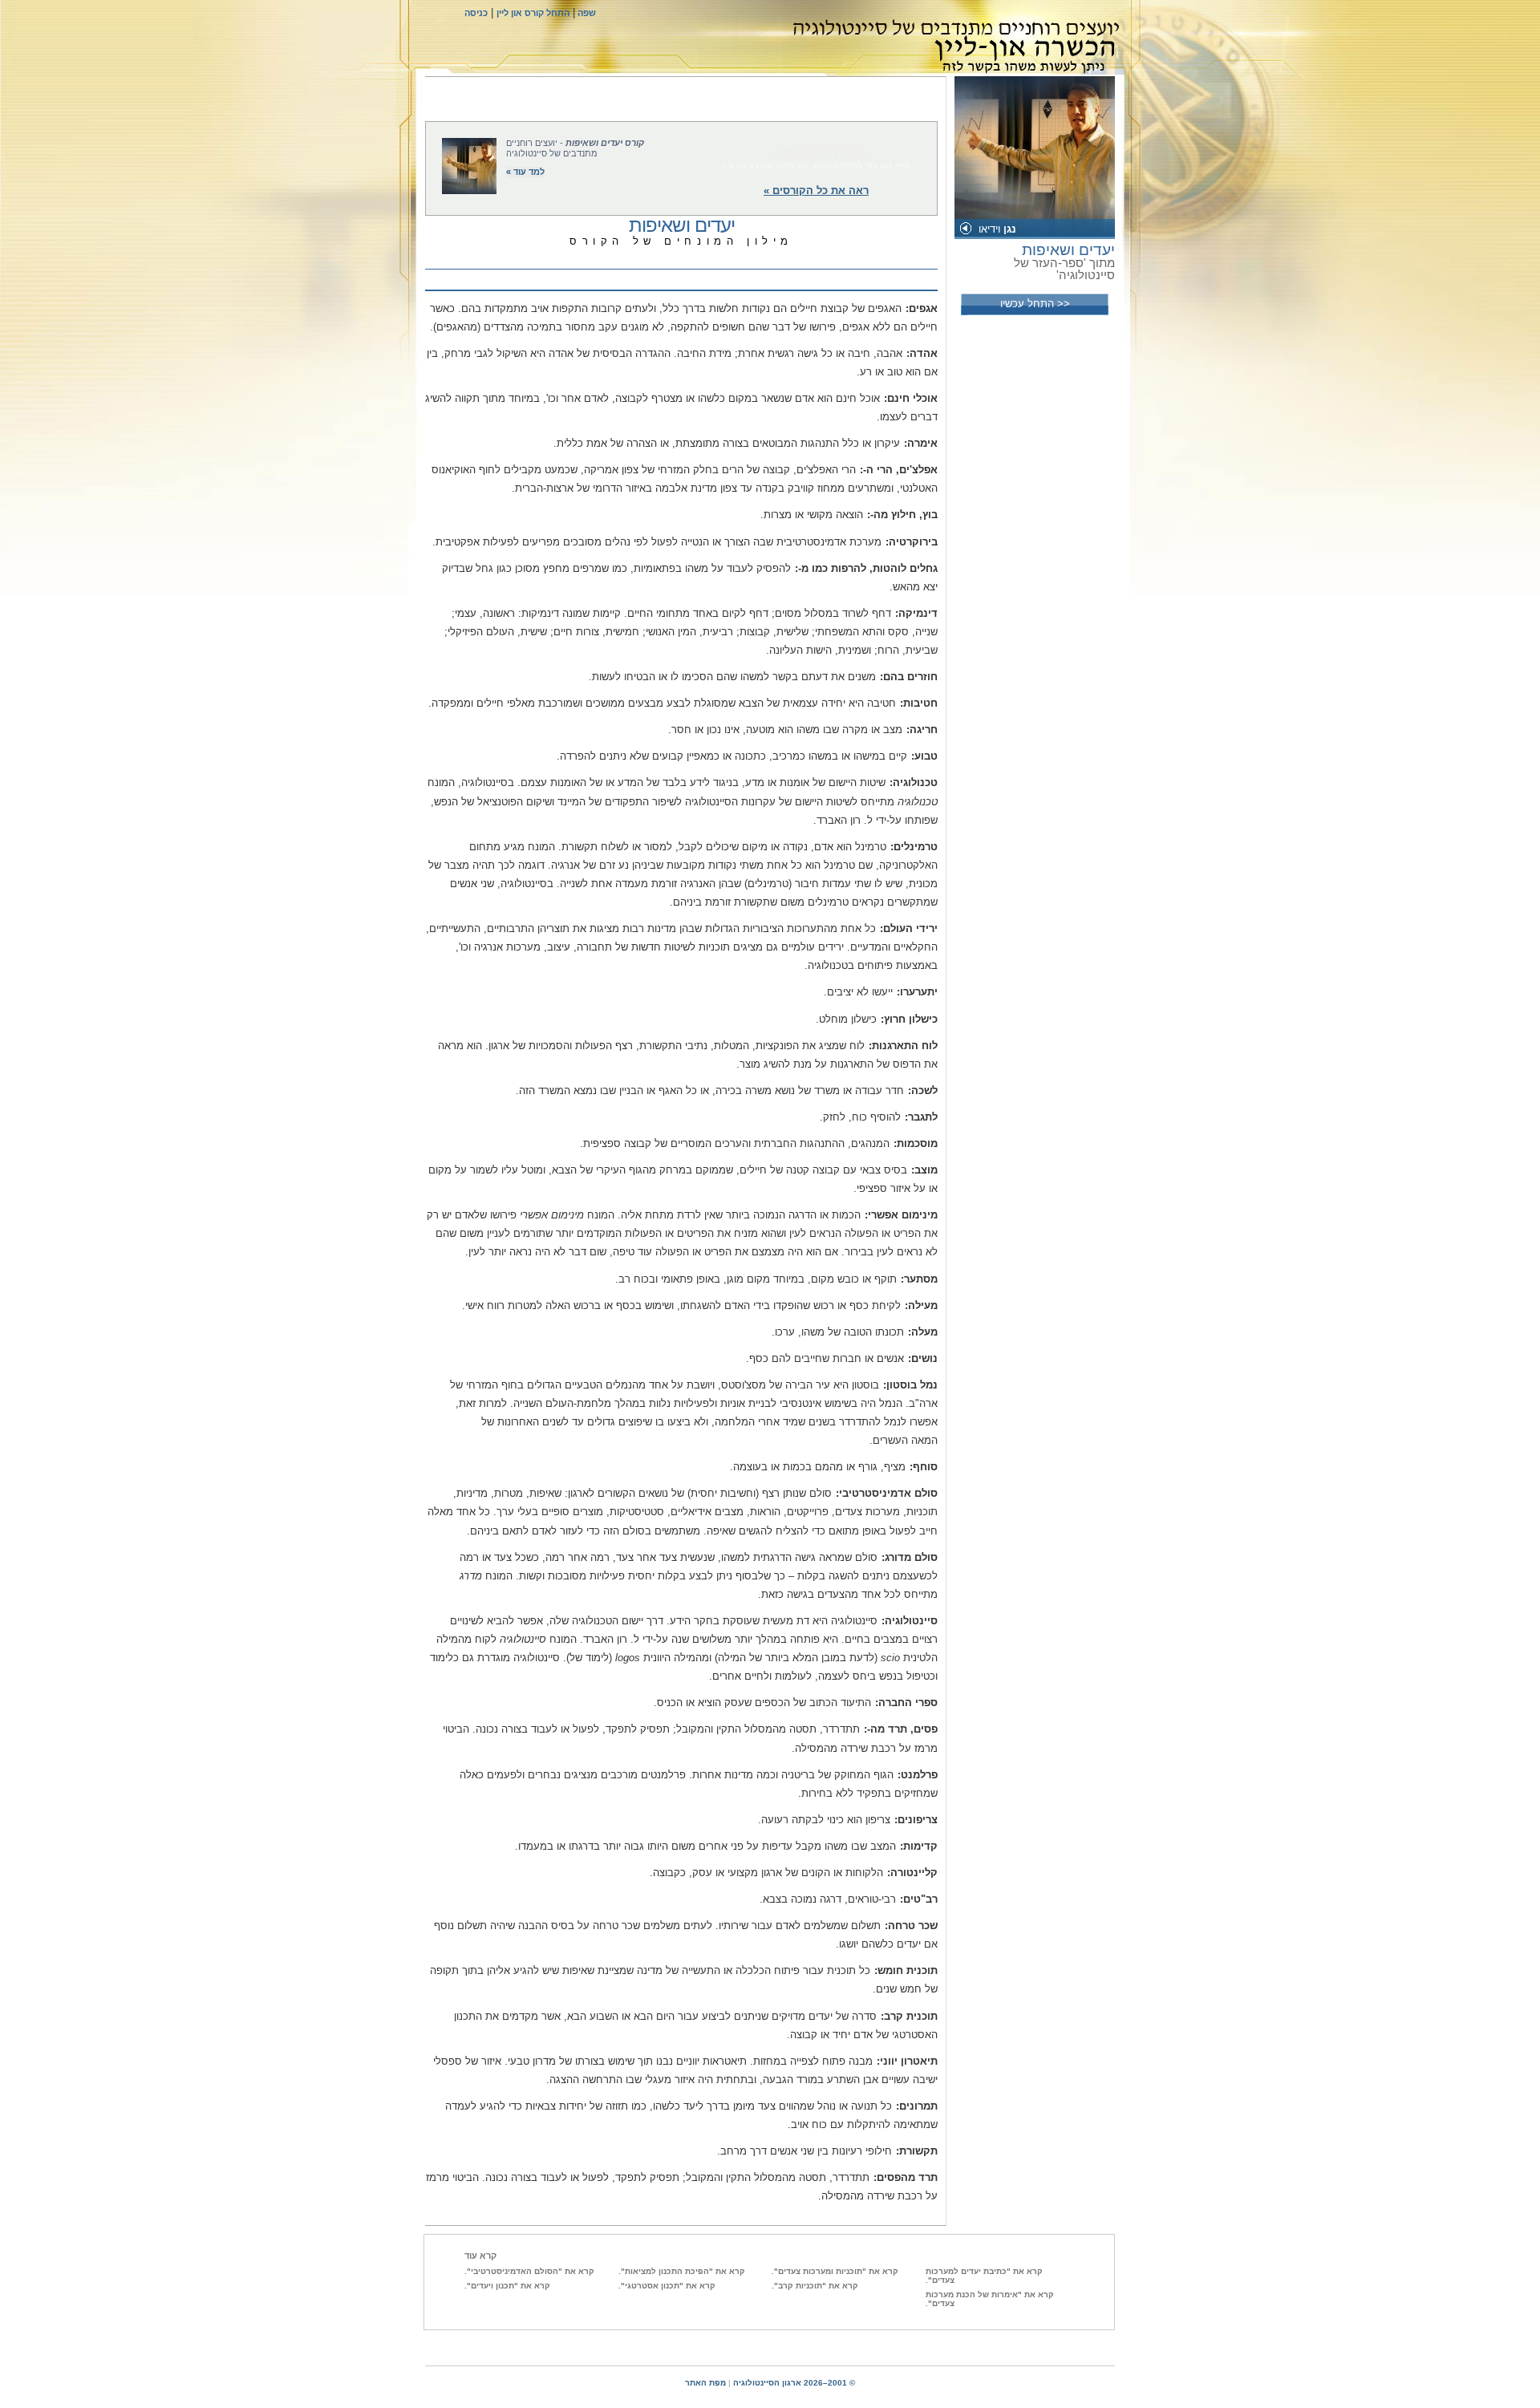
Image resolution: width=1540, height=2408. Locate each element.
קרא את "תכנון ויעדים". (507, 2286)
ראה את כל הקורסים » (816, 191)
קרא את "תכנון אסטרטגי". (667, 2286)
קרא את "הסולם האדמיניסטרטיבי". (529, 2271)
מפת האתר (705, 2383)
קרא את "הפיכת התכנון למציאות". (682, 2271)
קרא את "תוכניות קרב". (815, 2286)
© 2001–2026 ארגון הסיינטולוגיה (794, 2383)
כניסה (476, 13)
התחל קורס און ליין (533, 13)
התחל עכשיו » (816, 152)
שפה (586, 13)
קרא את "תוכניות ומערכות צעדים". (835, 2271)
